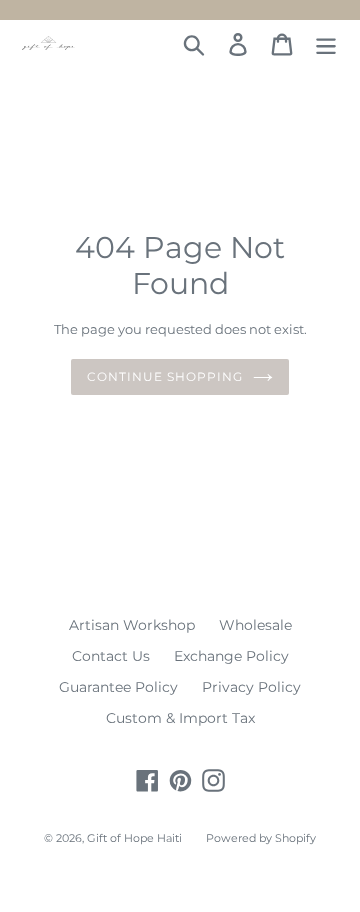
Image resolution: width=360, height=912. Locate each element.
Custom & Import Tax (180, 718)
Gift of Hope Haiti (134, 838)
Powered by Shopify (261, 838)
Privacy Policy (251, 687)
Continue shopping (164, 376)
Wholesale (255, 625)
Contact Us (111, 656)
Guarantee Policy (118, 687)
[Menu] (326, 44)
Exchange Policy (231, 656)
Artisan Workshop (132, 625)
